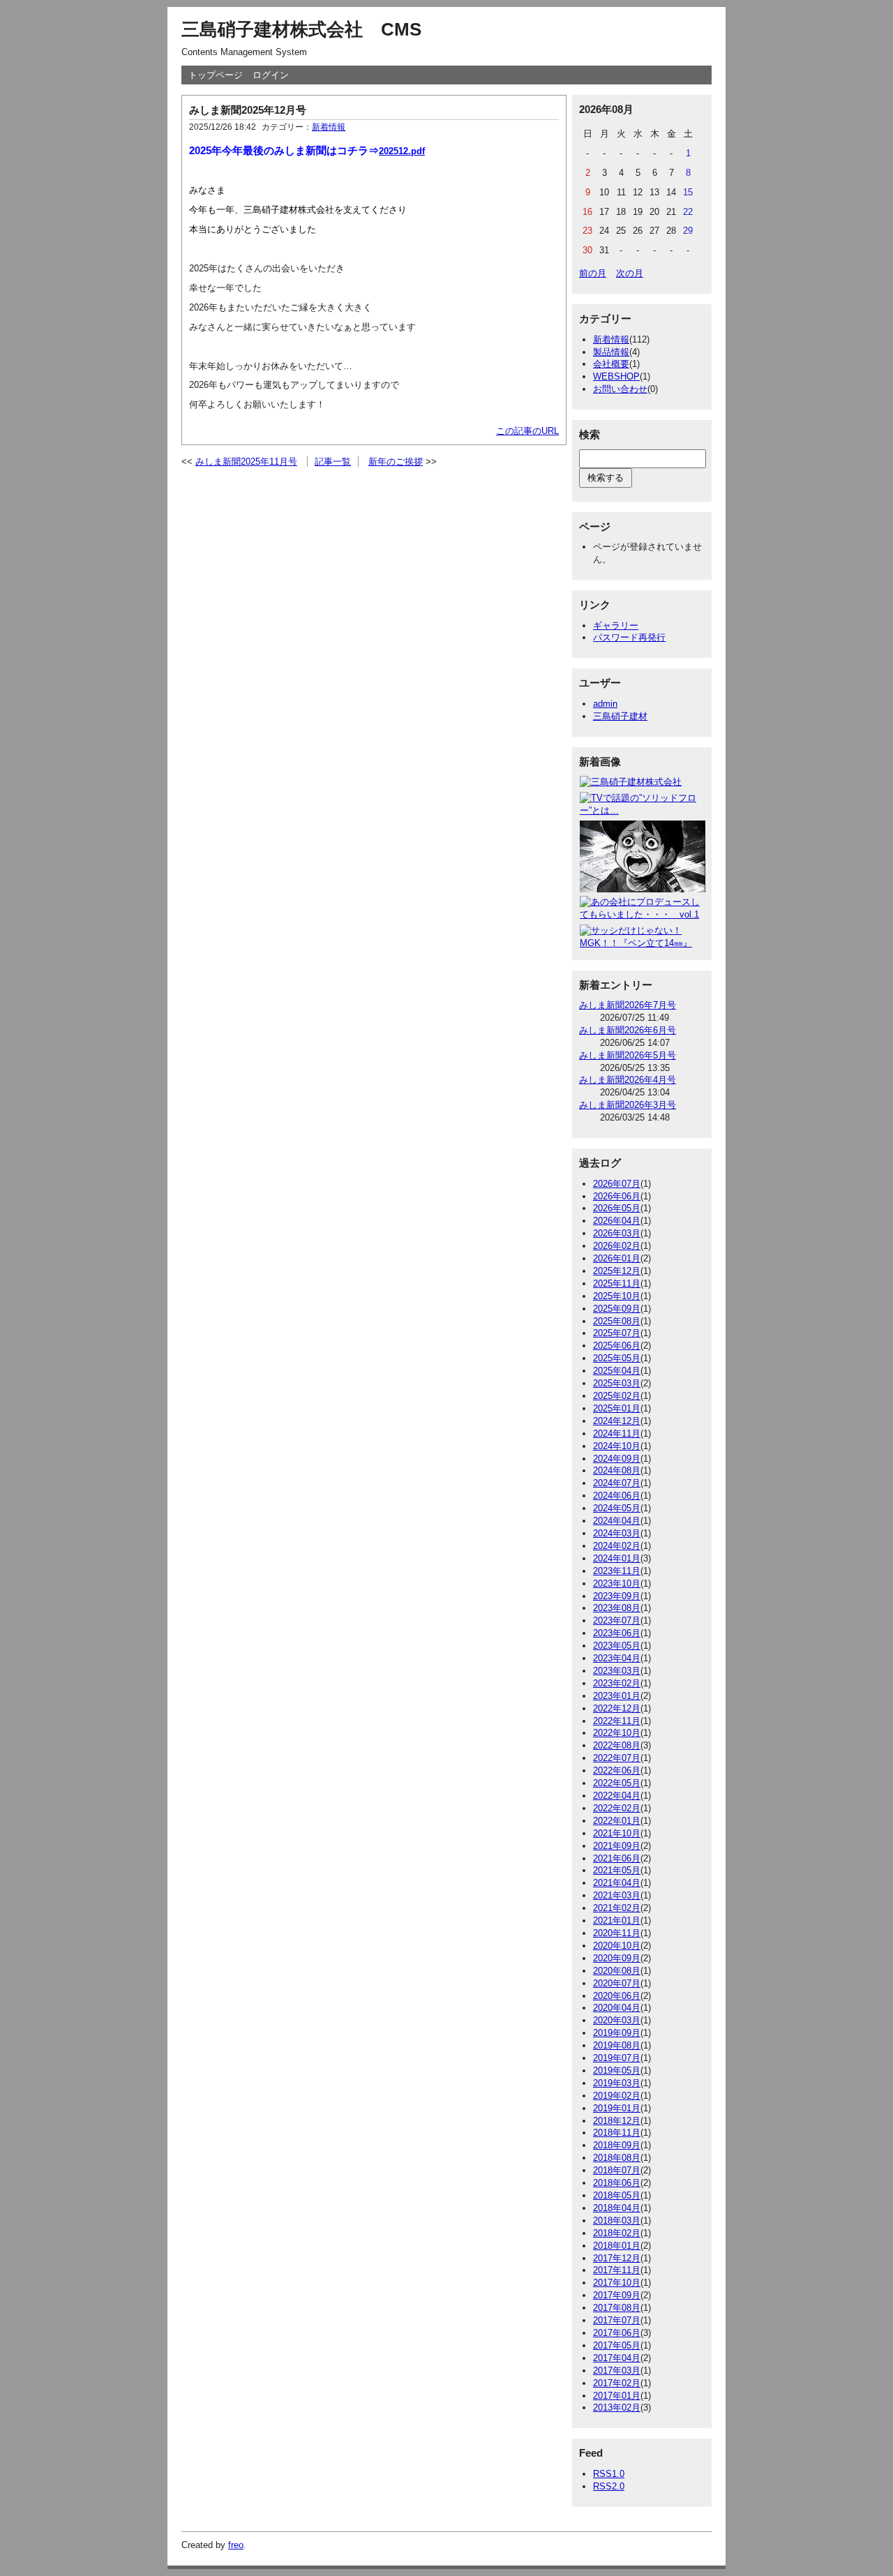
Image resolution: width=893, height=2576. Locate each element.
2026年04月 (617, 1221)
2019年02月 (617, 2096)
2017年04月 (617, 2358)
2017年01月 (617, 2396)
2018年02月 (617, 2233)
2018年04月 (617, 2208)
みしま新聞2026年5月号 (628, 1055)
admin (605, 704)
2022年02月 (617, 1808)
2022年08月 (617, 1745)
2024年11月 (617, 1433)
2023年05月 (617, 1646)
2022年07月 (617, 1758)
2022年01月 (617, 1821)
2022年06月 (617, 1770)
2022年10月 (617, 1733)
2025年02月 (617, 1396)
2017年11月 (617, 2270)
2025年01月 (617, 1408)
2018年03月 (617, 2221)
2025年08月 (617, 1321)
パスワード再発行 (629, 637)
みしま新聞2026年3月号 (628, 1105)
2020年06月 (617, 1996)
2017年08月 (617, 2308)
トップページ (216, 75)
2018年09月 (617, 2145)
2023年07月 (617, 1620)
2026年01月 (617, 1258)
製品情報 (611, 352)
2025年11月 (617, 1283)
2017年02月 (617, 2383)
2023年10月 (617, 1583)
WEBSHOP (616, 376)
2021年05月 (617, 1870)
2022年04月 (617, 1796)
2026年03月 (617, 1233)
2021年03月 (617, 1895)
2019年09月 (617, 2033)
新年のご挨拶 (396, 462)
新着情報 (329, 127)
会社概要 (611, 364)
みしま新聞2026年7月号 (628, 1005)
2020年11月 (617, 1933)
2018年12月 (617, 2121)
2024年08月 (617, 1470)
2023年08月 (617, 1608)
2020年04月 (617, 2008)
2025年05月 (617, 1358)
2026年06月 (617, 1196)
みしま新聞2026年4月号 (628, 1080)
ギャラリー (616, 626)
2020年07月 (617, 1983)
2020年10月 (617, 1946)
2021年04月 (617, 1883)
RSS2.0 (609, 2486)
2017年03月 (617, 2371)
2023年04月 (617, 1658)
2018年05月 (617, 2195)
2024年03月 (617, 1533)
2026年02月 (617, 1246)
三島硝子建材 (620, 716)
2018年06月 (617, 2183)
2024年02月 (617, 1546)
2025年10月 (617, 1296)
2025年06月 (617, 1346)
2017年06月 (617, 2333)
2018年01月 (617, 2246)
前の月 (593, 273)
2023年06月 (617, 1633)
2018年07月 (617, 2170)
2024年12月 (617, 1421)
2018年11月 (617, 2133)
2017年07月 (617, 2320)
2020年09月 (617, 1958)
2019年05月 (617, 2070)
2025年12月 (617, 1271)
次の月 (630, 273)
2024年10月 (617, 1446)
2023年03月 (617, 1671)
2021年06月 (617, 1858)
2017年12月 (617, 2258)
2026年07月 (617, 1184)
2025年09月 (617, 1309)
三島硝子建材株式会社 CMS (301, 29)
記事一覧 (333, 462)
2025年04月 (617, 1371)
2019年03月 (617, 2083)
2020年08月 (617, 1971)
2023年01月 (617, 1696)
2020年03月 (617, 2020)
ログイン (271, 75)
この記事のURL (527, 431)
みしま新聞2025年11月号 (246, 462)
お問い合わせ (620, 389)
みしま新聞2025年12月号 (248, 110)
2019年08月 (617, 2045)
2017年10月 (617, 2283)
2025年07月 (617, 1333)
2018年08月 (617, 2158)
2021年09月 (617, 1846)
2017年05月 (617, 2345)
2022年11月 (617, 1721)
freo (236, 2545)
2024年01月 (617, 1558)
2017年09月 (617, 2295)
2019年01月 (617, 2108)
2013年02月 (617, 2407)
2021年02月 (617, 1908)
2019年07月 (617, 2058)
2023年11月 (617, 1571)
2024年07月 (617, 1483)
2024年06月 (617, 1496)
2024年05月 (617, 1508)
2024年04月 (617, 1521)
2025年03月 (617, 1383)
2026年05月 (617, 1208)
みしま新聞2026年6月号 (628, 1030)
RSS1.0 (609, 2474)
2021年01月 (617, 1920)
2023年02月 (617, 1683)
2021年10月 (617, 1833)
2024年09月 (617, 1459)
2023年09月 (617, 1596)
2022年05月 (617, 1783)
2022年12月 (617, 1708)
